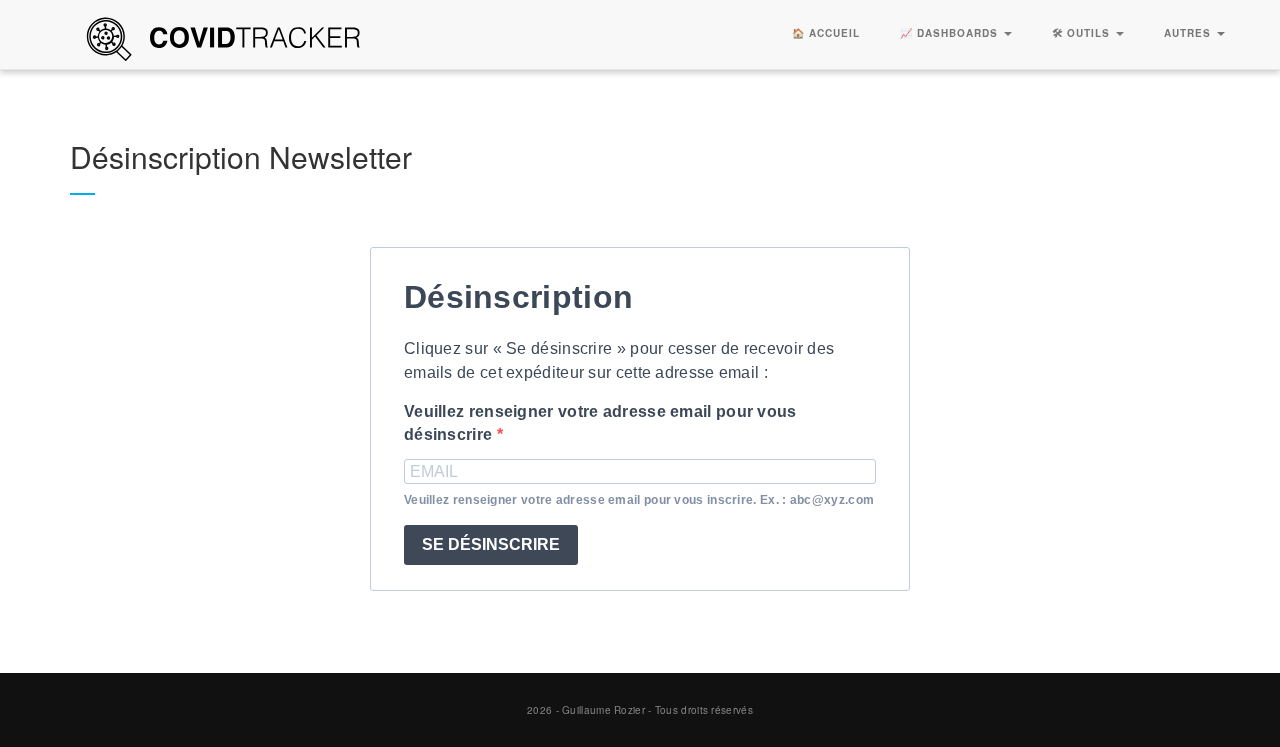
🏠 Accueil (826, 33)
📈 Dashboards (951, 33)
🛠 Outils (1083, 33)
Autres (1189, 33)
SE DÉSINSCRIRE (491, 544)
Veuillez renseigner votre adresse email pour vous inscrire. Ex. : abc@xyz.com (639, 500)
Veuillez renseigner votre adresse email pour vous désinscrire (600, 423)
